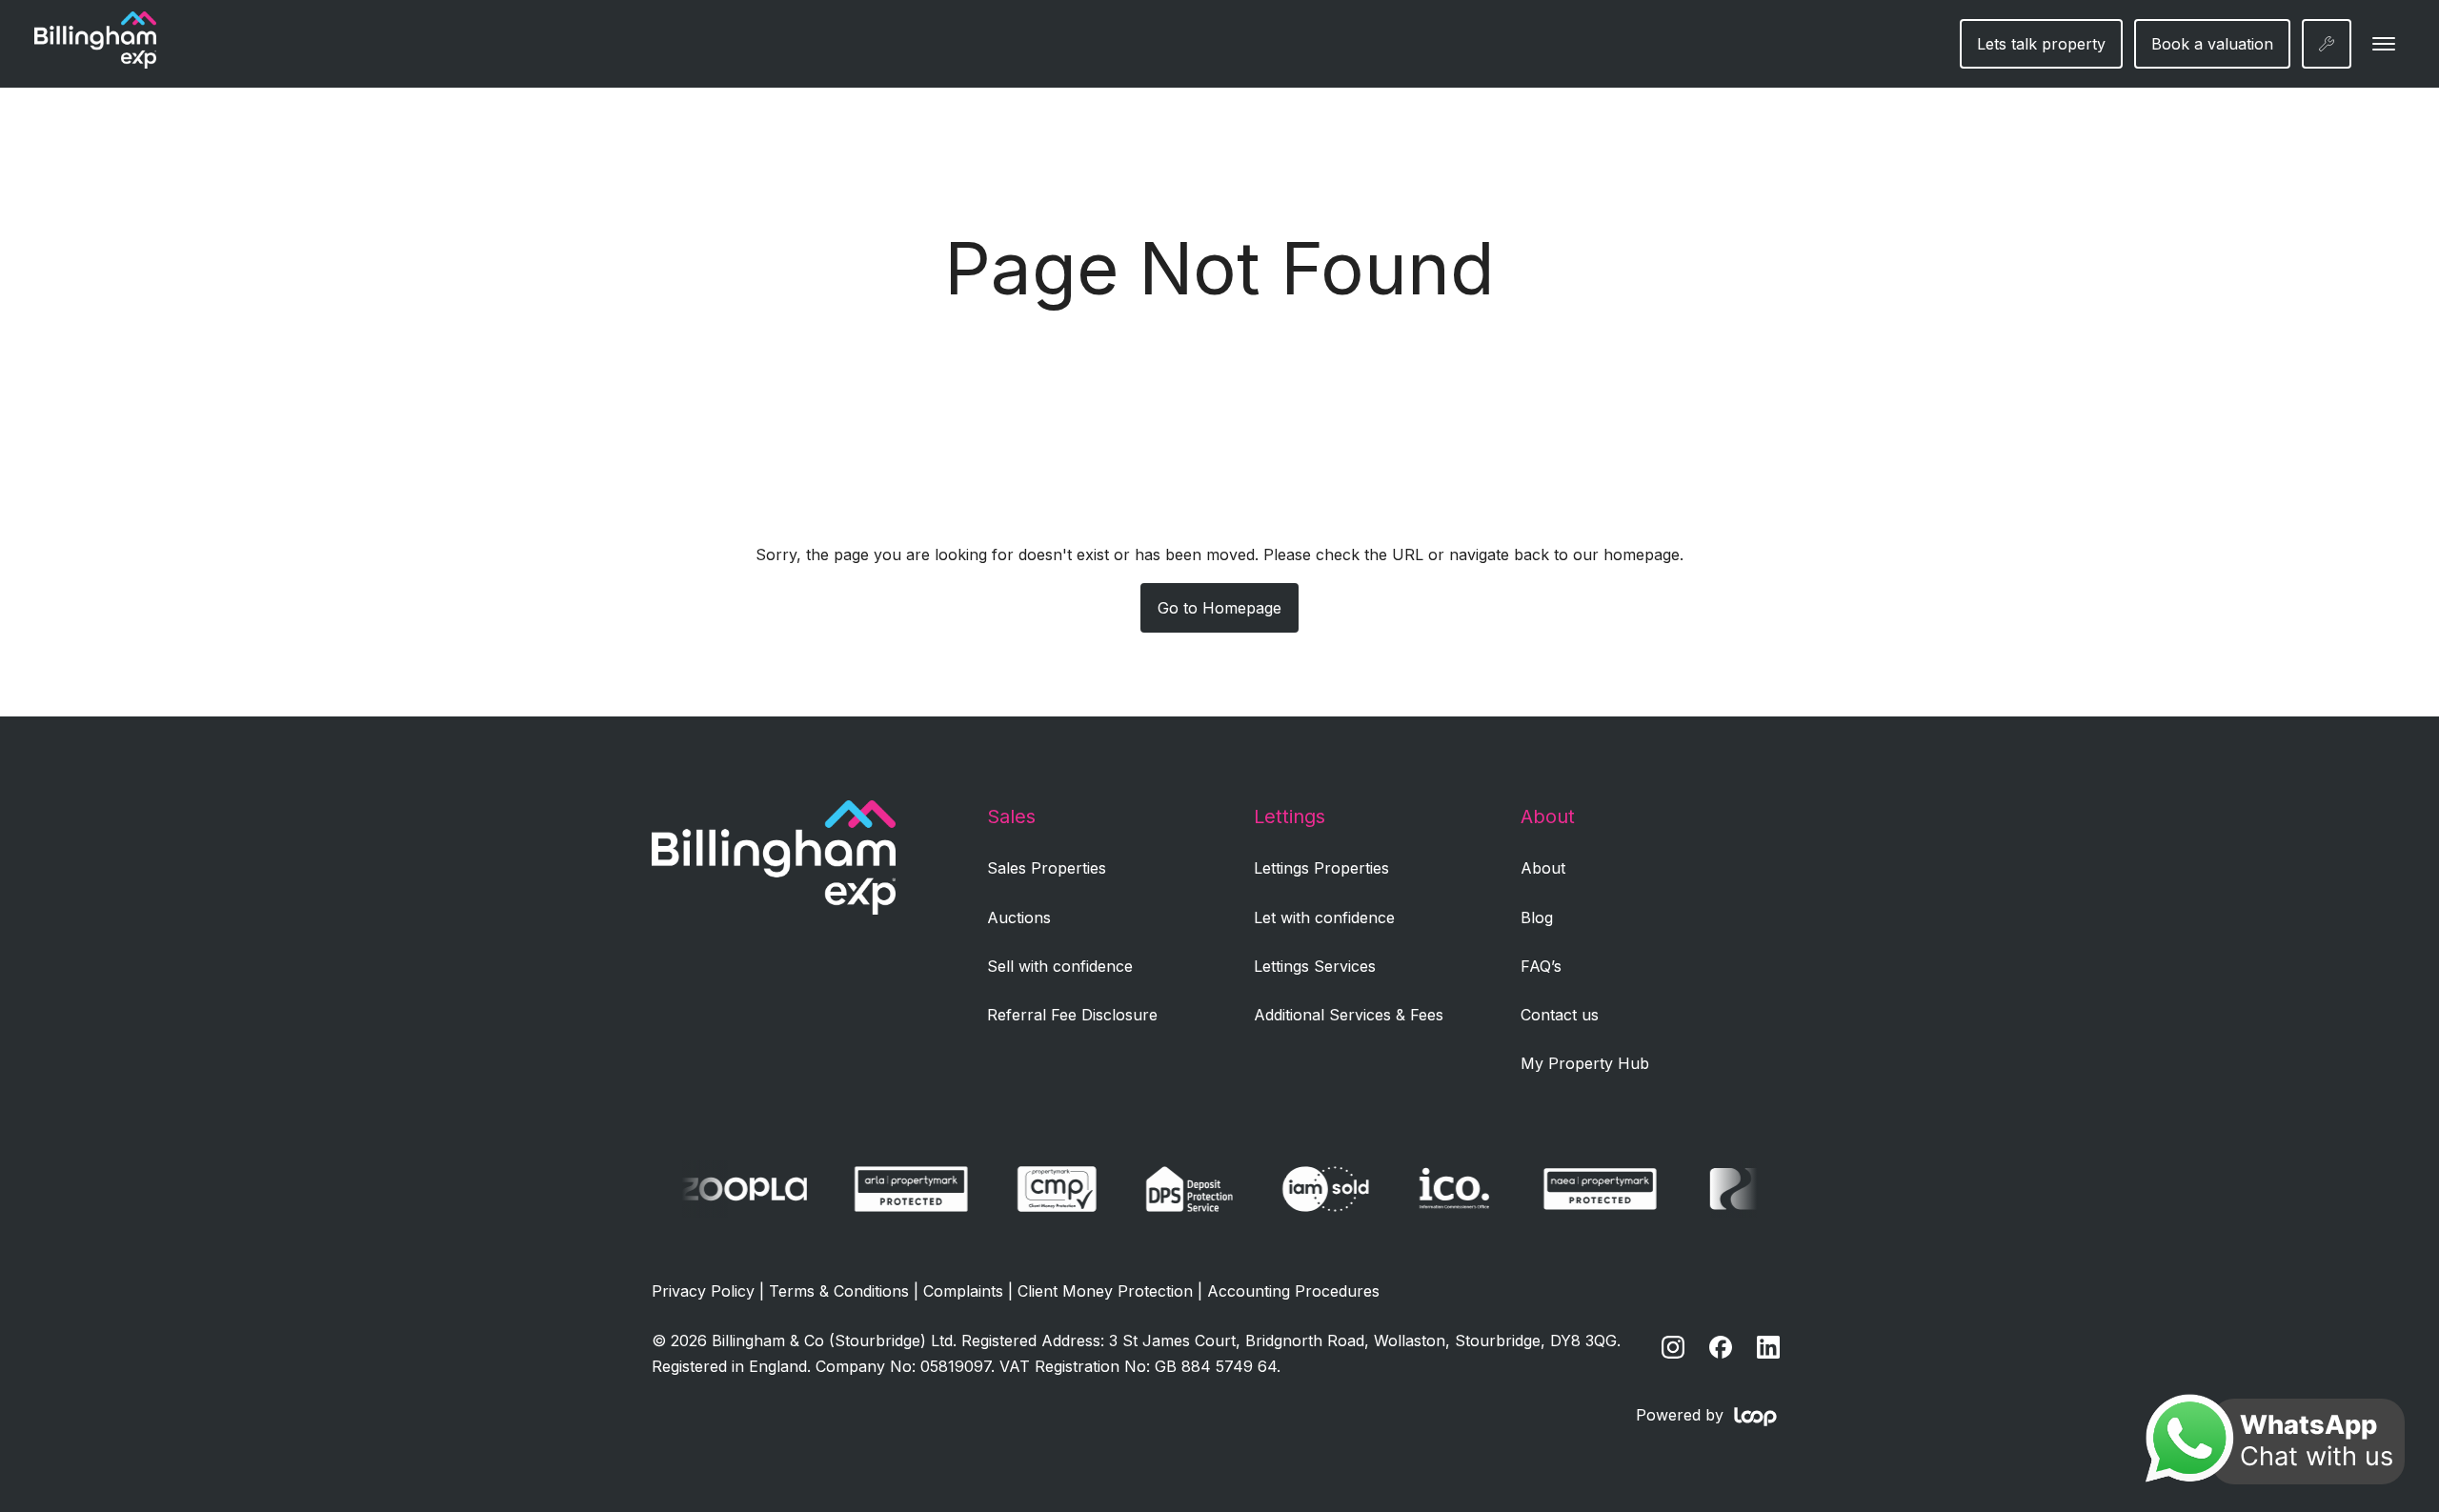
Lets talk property (2041, 44)
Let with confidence (1324, 917)
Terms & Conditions (839, 1291)
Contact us (1560, 1015)
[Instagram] (1673, 1347)
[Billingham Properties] (774, 909)
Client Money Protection (1105, 1291)
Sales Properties (1047, 868)
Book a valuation (2212, 44)
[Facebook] (1721, 1347)
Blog (1537, 917)
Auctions (1019, 917)
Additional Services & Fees (1349, 1015)
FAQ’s (1541, 966)
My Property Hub (1585, 1063)
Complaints (963, 1291)
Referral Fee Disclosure (1072, 1015)
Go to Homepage (1219, 608)
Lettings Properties (1321, 868)
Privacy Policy (703, 1291)
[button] (2384, 44)
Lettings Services (1315, 966)
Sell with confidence (1060, 966)
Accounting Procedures (1293, 1291)
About (1543, 868)
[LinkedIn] (1768, 1347)
